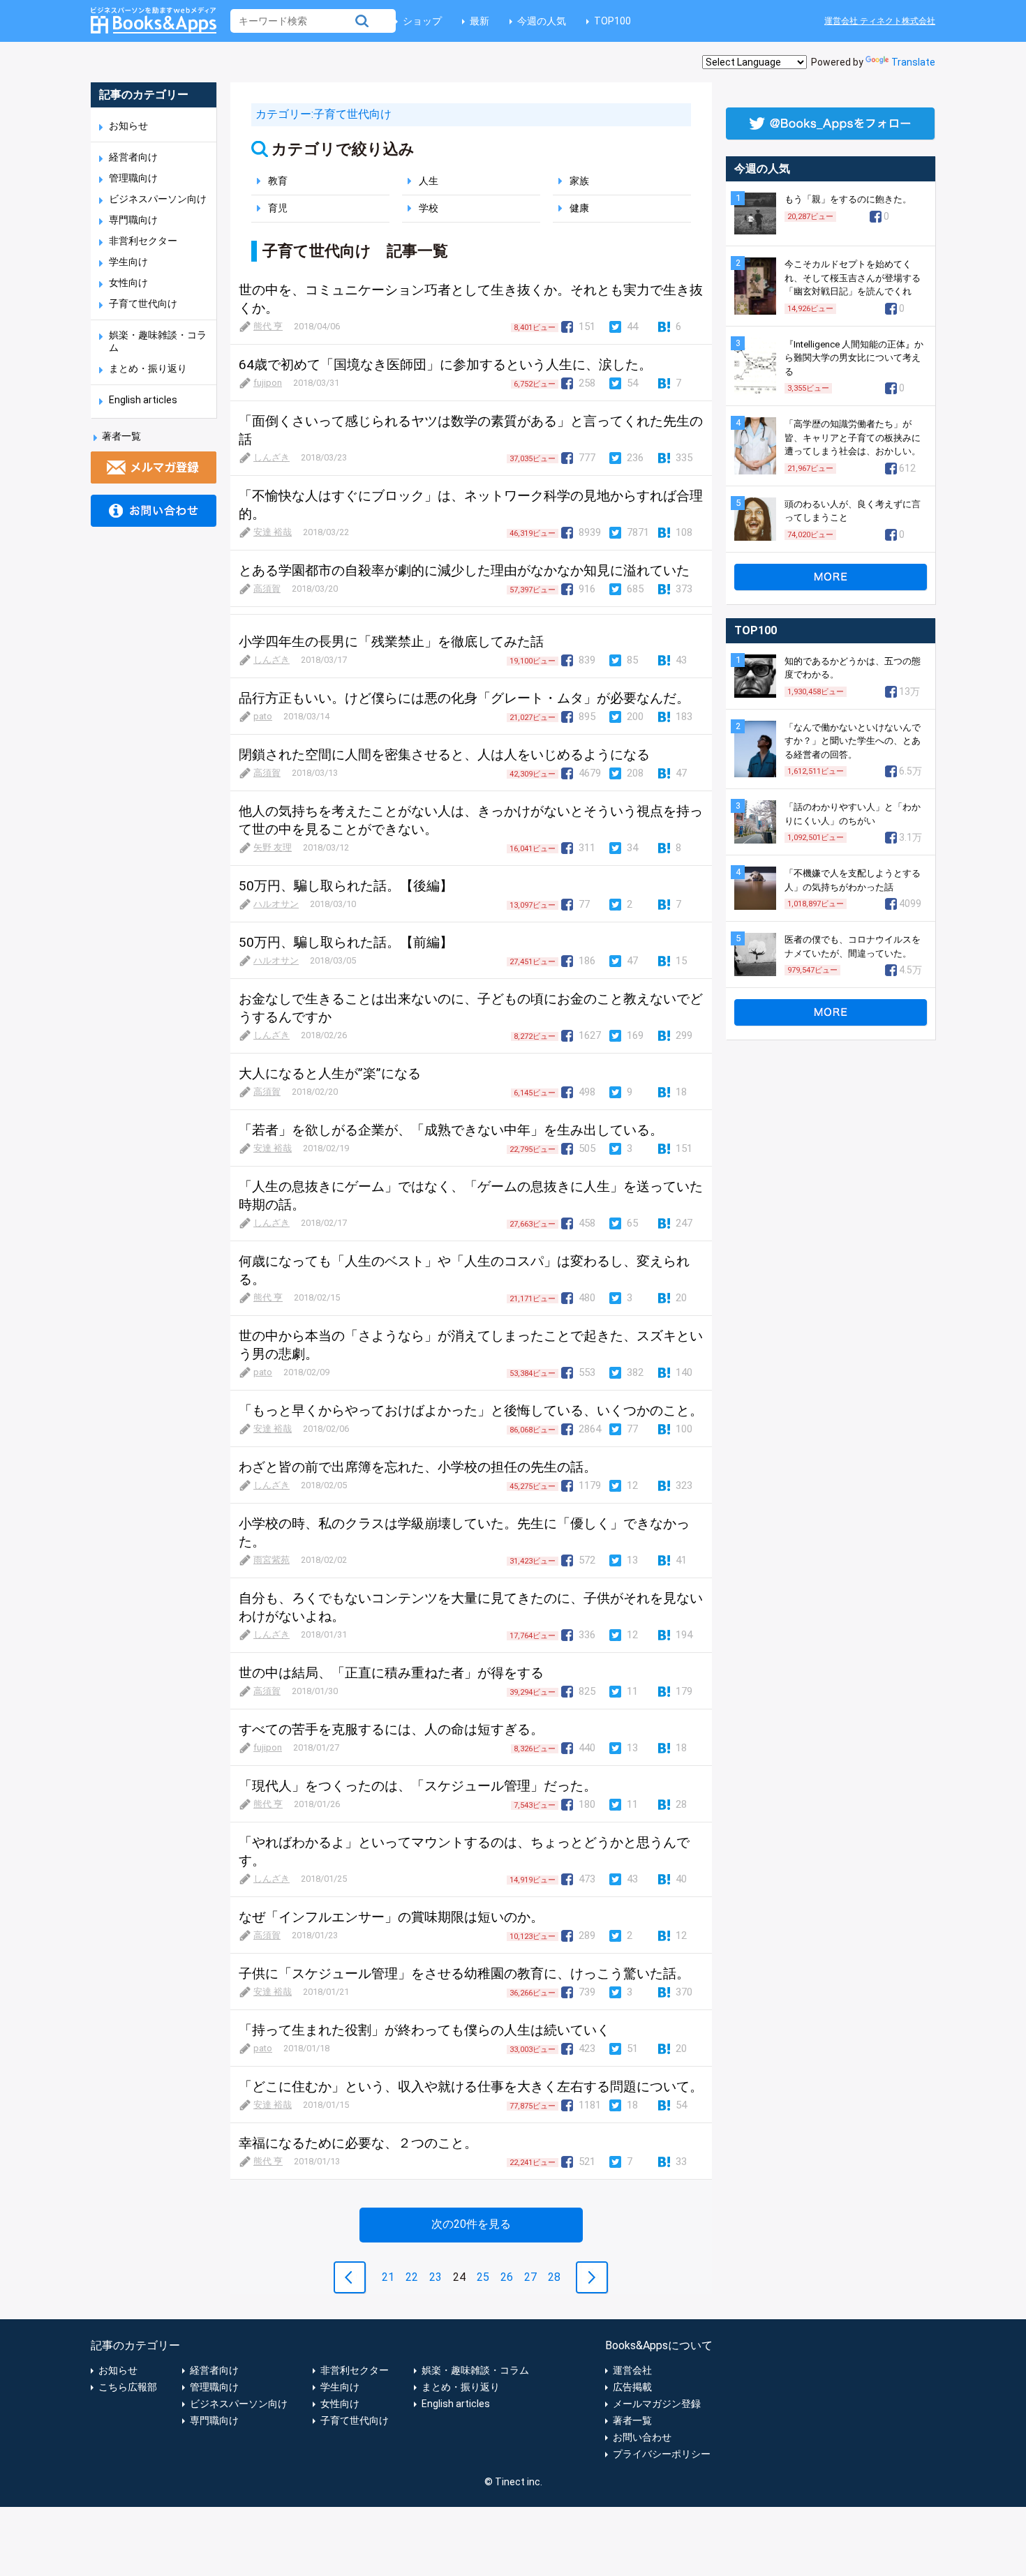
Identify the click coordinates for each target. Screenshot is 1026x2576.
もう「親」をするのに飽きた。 (848, 199)
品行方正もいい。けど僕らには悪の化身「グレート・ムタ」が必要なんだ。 (464, 698)
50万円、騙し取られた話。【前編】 (346, 942)
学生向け (128, 262)
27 (530, 2277)
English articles (143, 400)
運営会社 (632, 2370)
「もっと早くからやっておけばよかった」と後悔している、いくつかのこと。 (471, 1410)
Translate (913, 62)
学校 (429, 208)
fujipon (268, 383)
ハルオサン (276, 904)
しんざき (272, 457)
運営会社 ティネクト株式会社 (880, 21)
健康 (579, 208)
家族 (579, 181)
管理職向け (133, 178)
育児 (278, 208)
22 (412, 2277)
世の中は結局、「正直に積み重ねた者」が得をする (391, 1673)
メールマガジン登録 (657, 2404)
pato (263, 716)
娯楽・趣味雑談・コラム (475, 2370)
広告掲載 (632, 2387)
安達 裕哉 (273, 532)
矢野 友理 (273, 847)
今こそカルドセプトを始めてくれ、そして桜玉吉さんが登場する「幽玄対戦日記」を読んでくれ (853, 278)
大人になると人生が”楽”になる (330, 1073)
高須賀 (267, 589)
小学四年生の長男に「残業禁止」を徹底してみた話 (391, 642)
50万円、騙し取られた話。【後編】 (346, 886)
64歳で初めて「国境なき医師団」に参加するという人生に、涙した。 (445, 365)
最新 (479, 21)
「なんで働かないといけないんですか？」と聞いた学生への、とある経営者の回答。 (853, 741)
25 (483, 2277)
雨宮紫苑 (272, 1560)
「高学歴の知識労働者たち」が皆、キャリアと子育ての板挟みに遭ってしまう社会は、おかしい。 (853, 437)
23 (436, 2277)
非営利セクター (143, 241)
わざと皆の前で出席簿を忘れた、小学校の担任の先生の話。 (418, 1467)
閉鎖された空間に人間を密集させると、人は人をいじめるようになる (444, 755)
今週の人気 (542, 21)
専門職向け (133, 220)
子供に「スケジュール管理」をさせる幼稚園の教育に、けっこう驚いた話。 (464, 1974)
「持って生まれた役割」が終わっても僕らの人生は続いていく (424, 2030)
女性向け (128, 283)
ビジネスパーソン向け (158, 199)
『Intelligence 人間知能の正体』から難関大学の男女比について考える (854, 358)
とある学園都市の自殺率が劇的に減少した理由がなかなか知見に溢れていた (464, 570)
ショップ (422, 21)
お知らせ (128, 126)
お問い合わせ (642, 2437)
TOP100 (612, 21)
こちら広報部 (128, 2387)
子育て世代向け (143, 304)
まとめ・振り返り (148, 368)
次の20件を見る (471, 2224)
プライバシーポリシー (662, 2454)
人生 (429, 181)
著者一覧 (121, 436)
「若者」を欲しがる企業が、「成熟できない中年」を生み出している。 (451, 1130)
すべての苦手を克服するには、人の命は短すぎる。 (391, 1729)
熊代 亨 (268, 326)
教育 (278, 181)
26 (507, 2277)
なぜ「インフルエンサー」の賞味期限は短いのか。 (391, 1917)
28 (554, 2277)
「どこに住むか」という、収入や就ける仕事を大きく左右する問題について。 (471, 2087)
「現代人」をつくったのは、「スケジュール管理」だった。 (418, 1786)
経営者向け (133, 157)
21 (388, 2277)
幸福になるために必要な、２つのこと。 (358, 2143)
